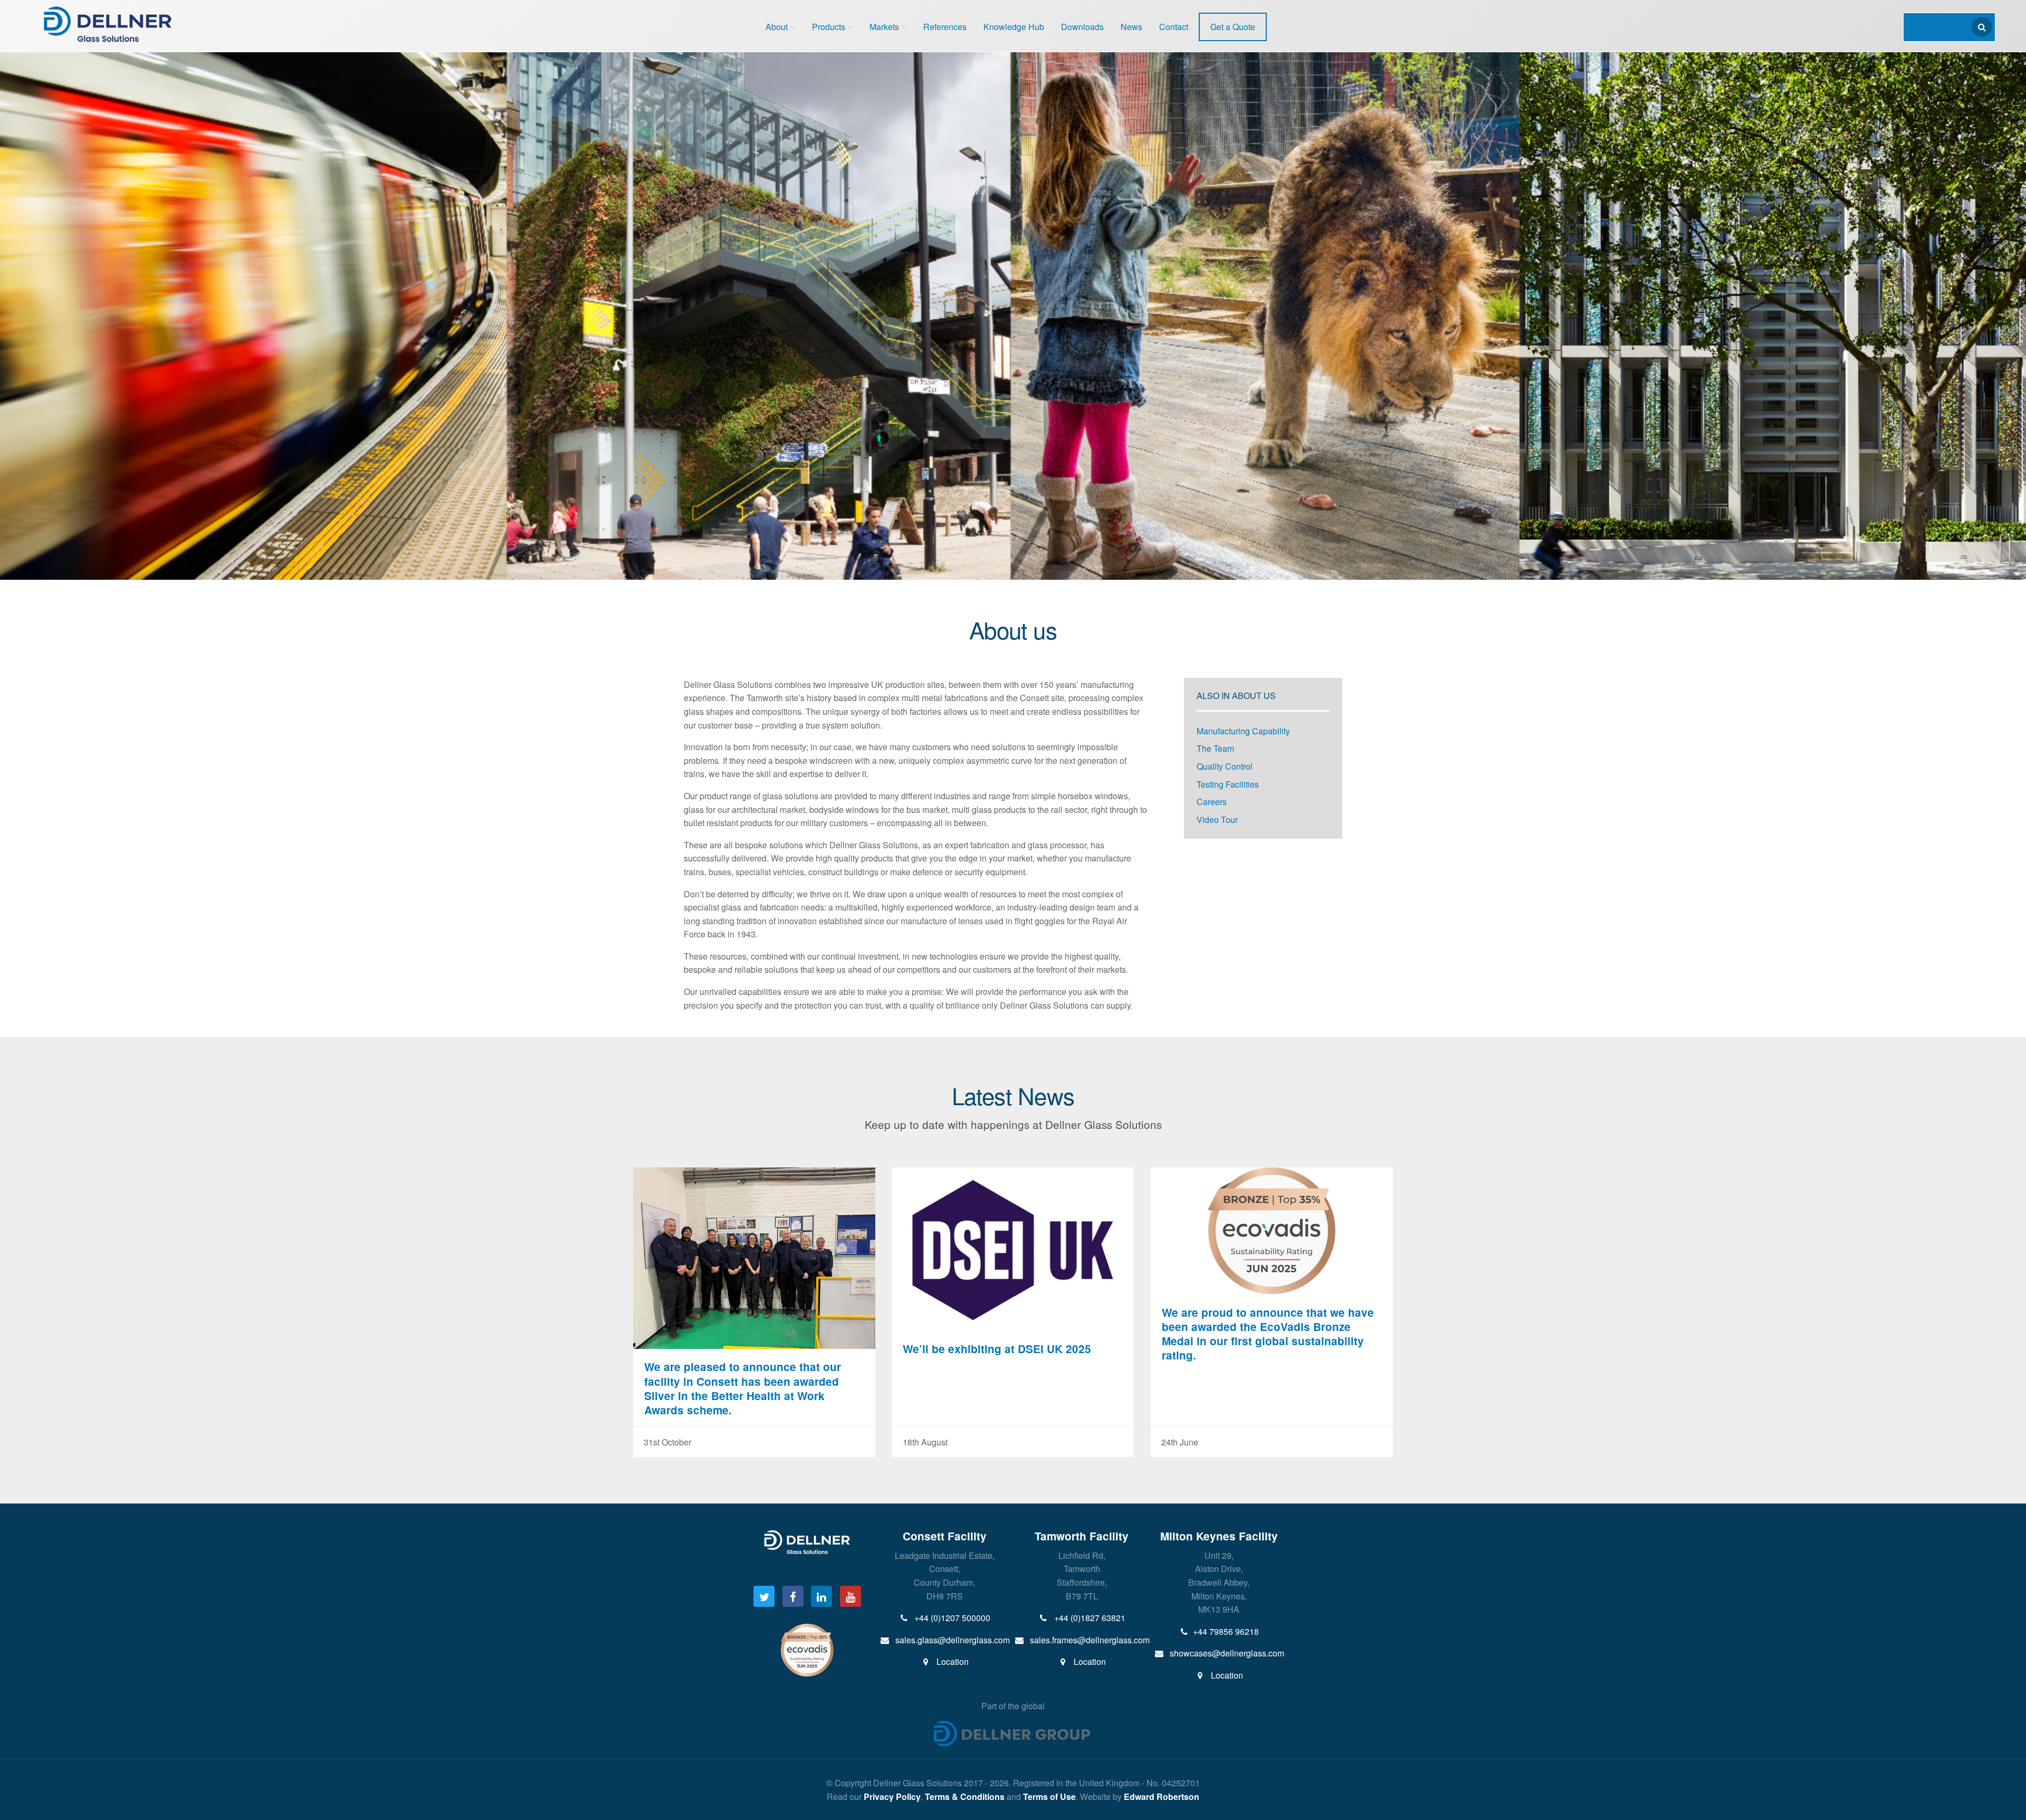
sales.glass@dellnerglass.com (952, 1640)
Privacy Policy (892, 1797)
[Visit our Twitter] (764, 1596)
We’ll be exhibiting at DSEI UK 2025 (997, 1349)
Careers (1212, 802)
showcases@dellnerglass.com (1226, 1653)
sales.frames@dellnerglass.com (1089, 1640)
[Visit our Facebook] (793, 1596)
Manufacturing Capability (1243, 731)
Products (829, 27)
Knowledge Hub (1014, 27)
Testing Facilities (1228, 784)
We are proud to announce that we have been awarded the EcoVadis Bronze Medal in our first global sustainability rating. (1268, 1334)
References (945, 27)
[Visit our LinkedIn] (821, 1596)
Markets (884, 27)
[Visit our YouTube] (850, 1596)
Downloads (1082, 27)
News (1131, 27)
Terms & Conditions (965, 1797)
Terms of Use (1049, 1797)
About (777, 27)
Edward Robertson (1162, 1797)
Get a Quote (1233, 27)
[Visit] (807, 1649)
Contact (1174, 27)
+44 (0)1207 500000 (951, 1618)
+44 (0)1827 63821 (1089, 1618)
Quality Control (1225, 766)
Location (952, 1661)
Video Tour (1217, 820)
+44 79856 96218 (1226, 1631)
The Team (1215, 748)
